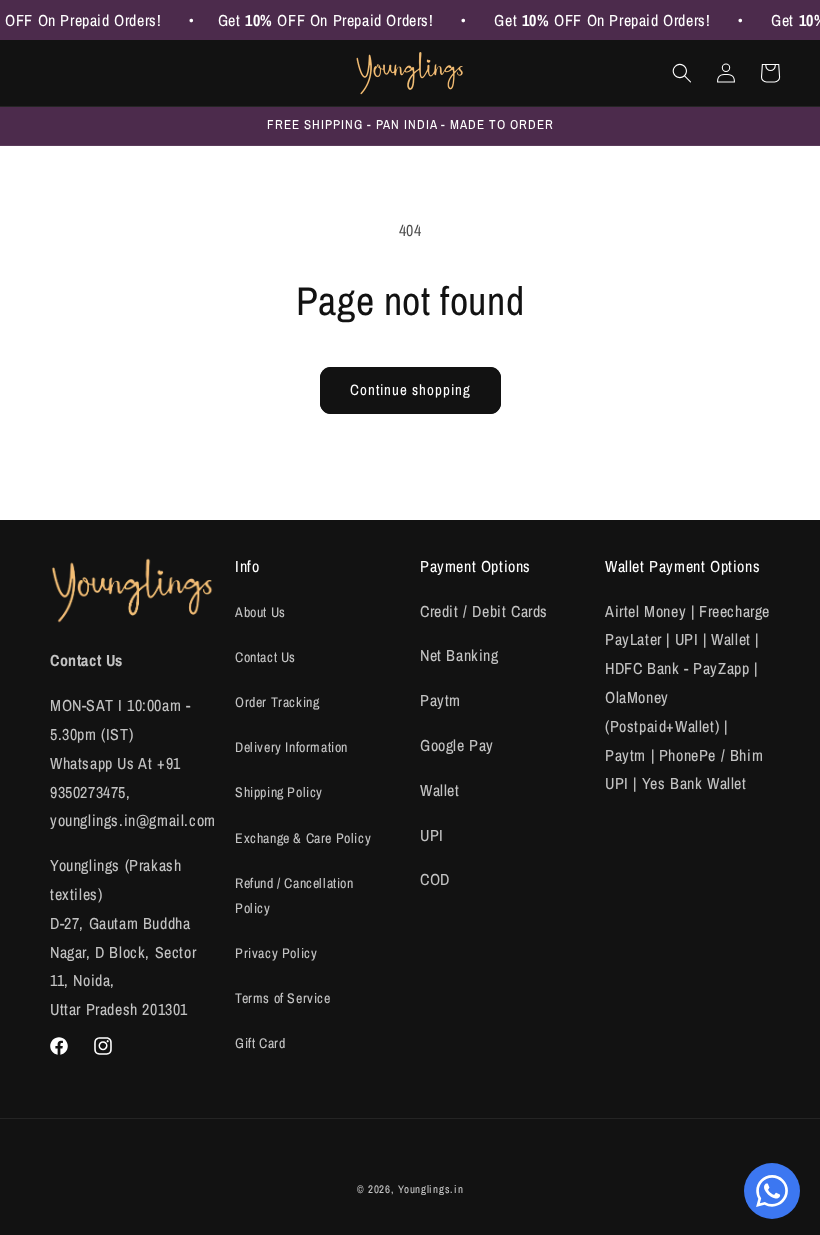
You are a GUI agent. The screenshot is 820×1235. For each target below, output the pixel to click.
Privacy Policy (276, 953)
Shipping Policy (279, 792)
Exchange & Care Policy (303, 838)
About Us (260, 612)
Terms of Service (283, 998)
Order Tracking (277, 702)
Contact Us (265, 657)
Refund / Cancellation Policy (294, 895)
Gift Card (260, 1043)
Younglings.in (430, 1189)
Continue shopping (410, 389)
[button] (682, 73)
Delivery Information (291, 747)
